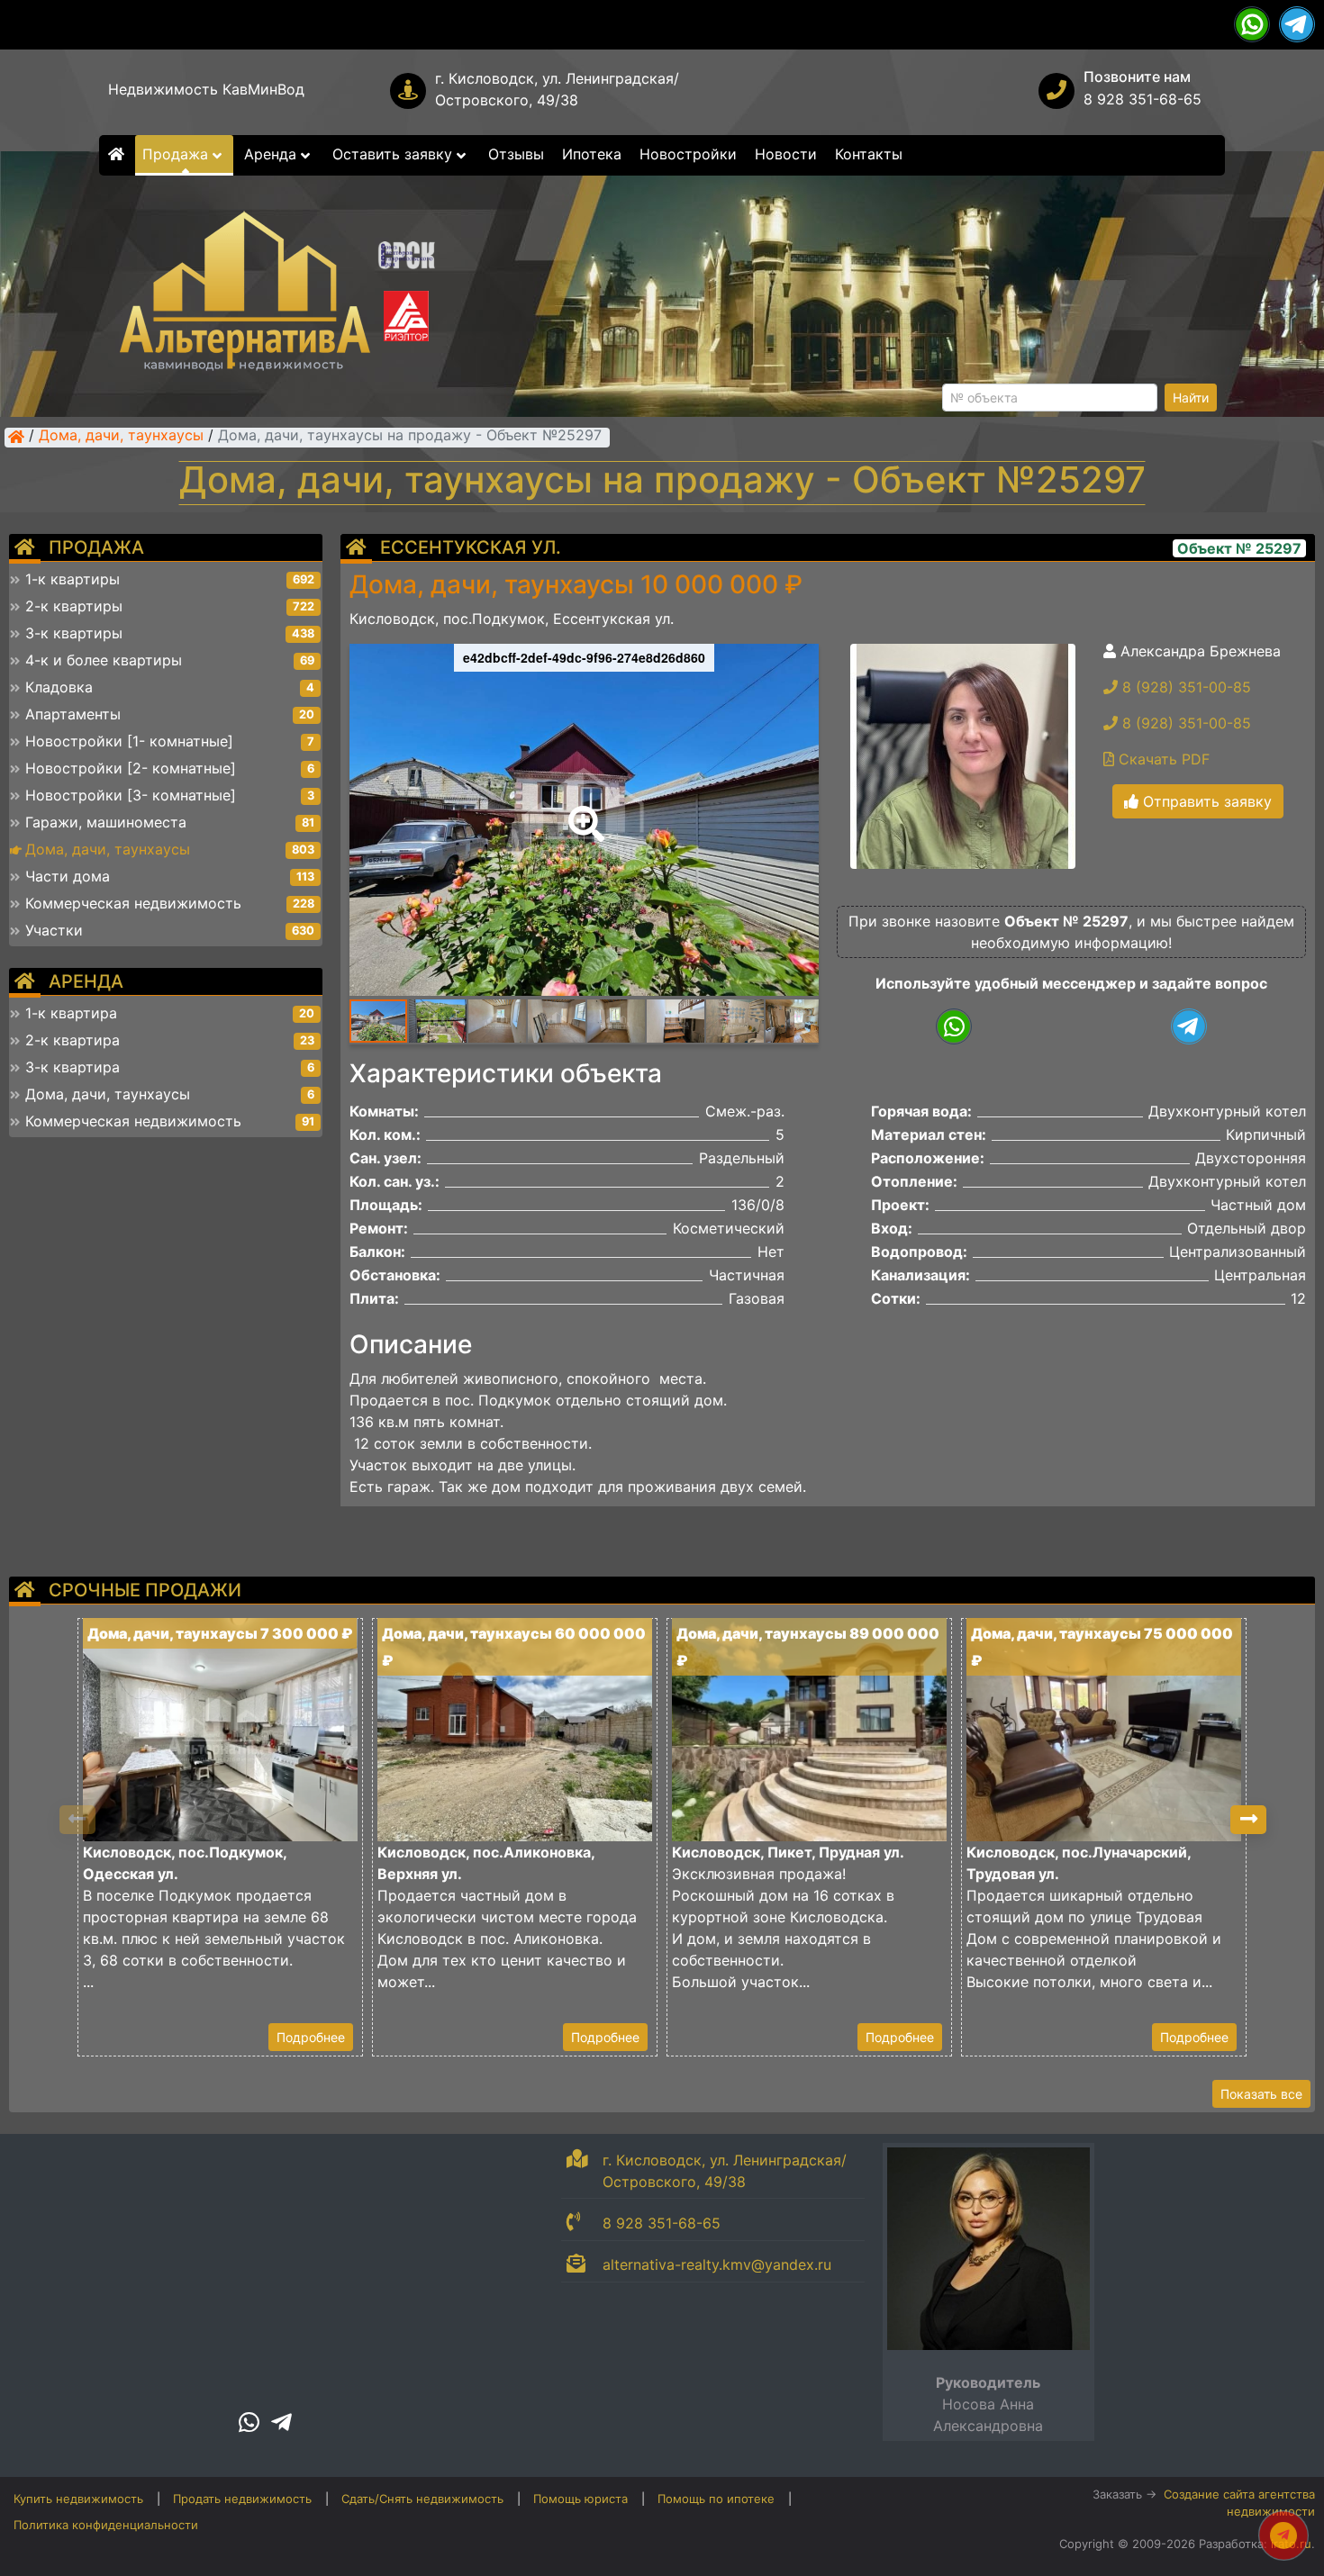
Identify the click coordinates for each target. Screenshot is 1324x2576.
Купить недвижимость (78, 2499)
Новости (786, 154)
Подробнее (311, 2037)
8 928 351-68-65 (1143, 99)
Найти (1191, 398)
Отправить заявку (1205, 801)
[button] (583, 811)
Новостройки (688, 154)
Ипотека (592, 154)
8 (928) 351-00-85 (1184, 687)
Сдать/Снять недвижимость (422, 2499)
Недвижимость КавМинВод (206, 89)
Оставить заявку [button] (394, 154)
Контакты (869, 154)
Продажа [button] (177, 154)
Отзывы (516, 154)
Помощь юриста (580, 2499)
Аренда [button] (272, 154)
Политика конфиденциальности (106, 2525)
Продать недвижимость (242, 2499)
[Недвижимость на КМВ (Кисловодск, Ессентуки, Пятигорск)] (16, 437)
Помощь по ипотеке (716, 2499)
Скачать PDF (1162, 759)
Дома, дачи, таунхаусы (121, 437)
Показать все (1261, 2094)
